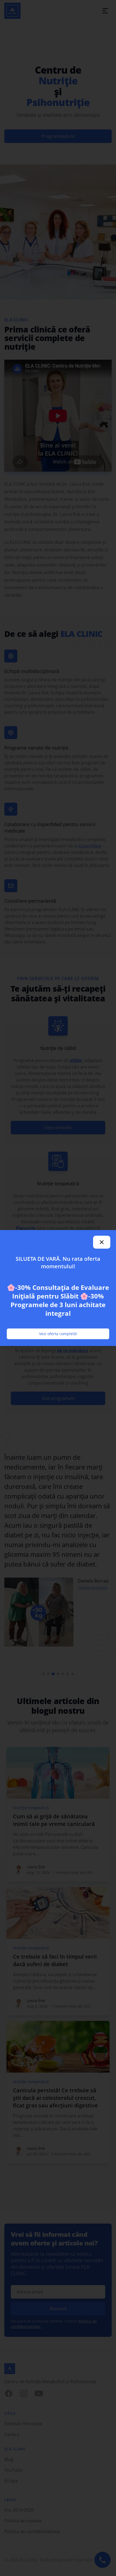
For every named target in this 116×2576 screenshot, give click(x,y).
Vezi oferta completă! (58, 1334)
